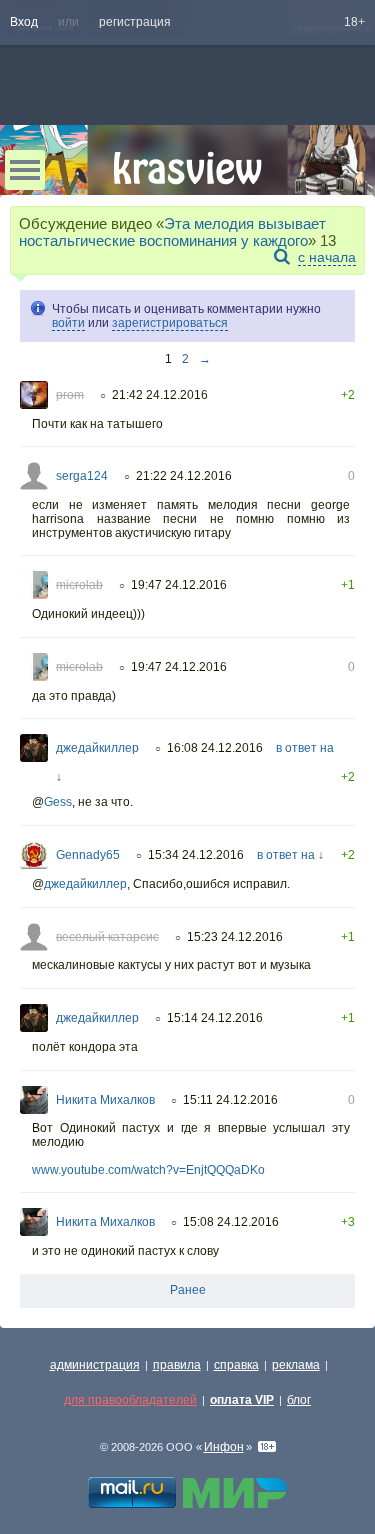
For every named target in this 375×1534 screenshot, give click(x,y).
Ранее (188, 1290)
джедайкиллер (97, 748)
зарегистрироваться (170, 323)
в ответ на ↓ (290, 855)
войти (68, 323)
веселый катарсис (107, 937)
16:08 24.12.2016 (215, 748)
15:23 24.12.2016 (235, 937)
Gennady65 (88, 855)
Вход (24, 22)
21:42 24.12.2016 (160, 395)
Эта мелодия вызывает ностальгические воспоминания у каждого (172, 232)
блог (299, 1400)
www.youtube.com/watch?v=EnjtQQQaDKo (148, 1170)
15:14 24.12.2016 (215, 1018)
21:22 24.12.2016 (184, 476)
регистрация (135, 22)
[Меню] (25, 170)
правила (177, 1365)
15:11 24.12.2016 (230, 1100)
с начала (327, 257)
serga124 (82, 476)
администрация (95, 1365)
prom (70, 395)
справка (236, 1365)
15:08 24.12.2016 (231, 1222)
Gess (58, 802)
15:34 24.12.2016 (196, 855)
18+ (354, 22)
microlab (79, 585)
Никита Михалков (105, 1100)
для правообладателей (130, 1400)
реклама (296, 1365)
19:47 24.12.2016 (179, 585)
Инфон (224, 1447)
